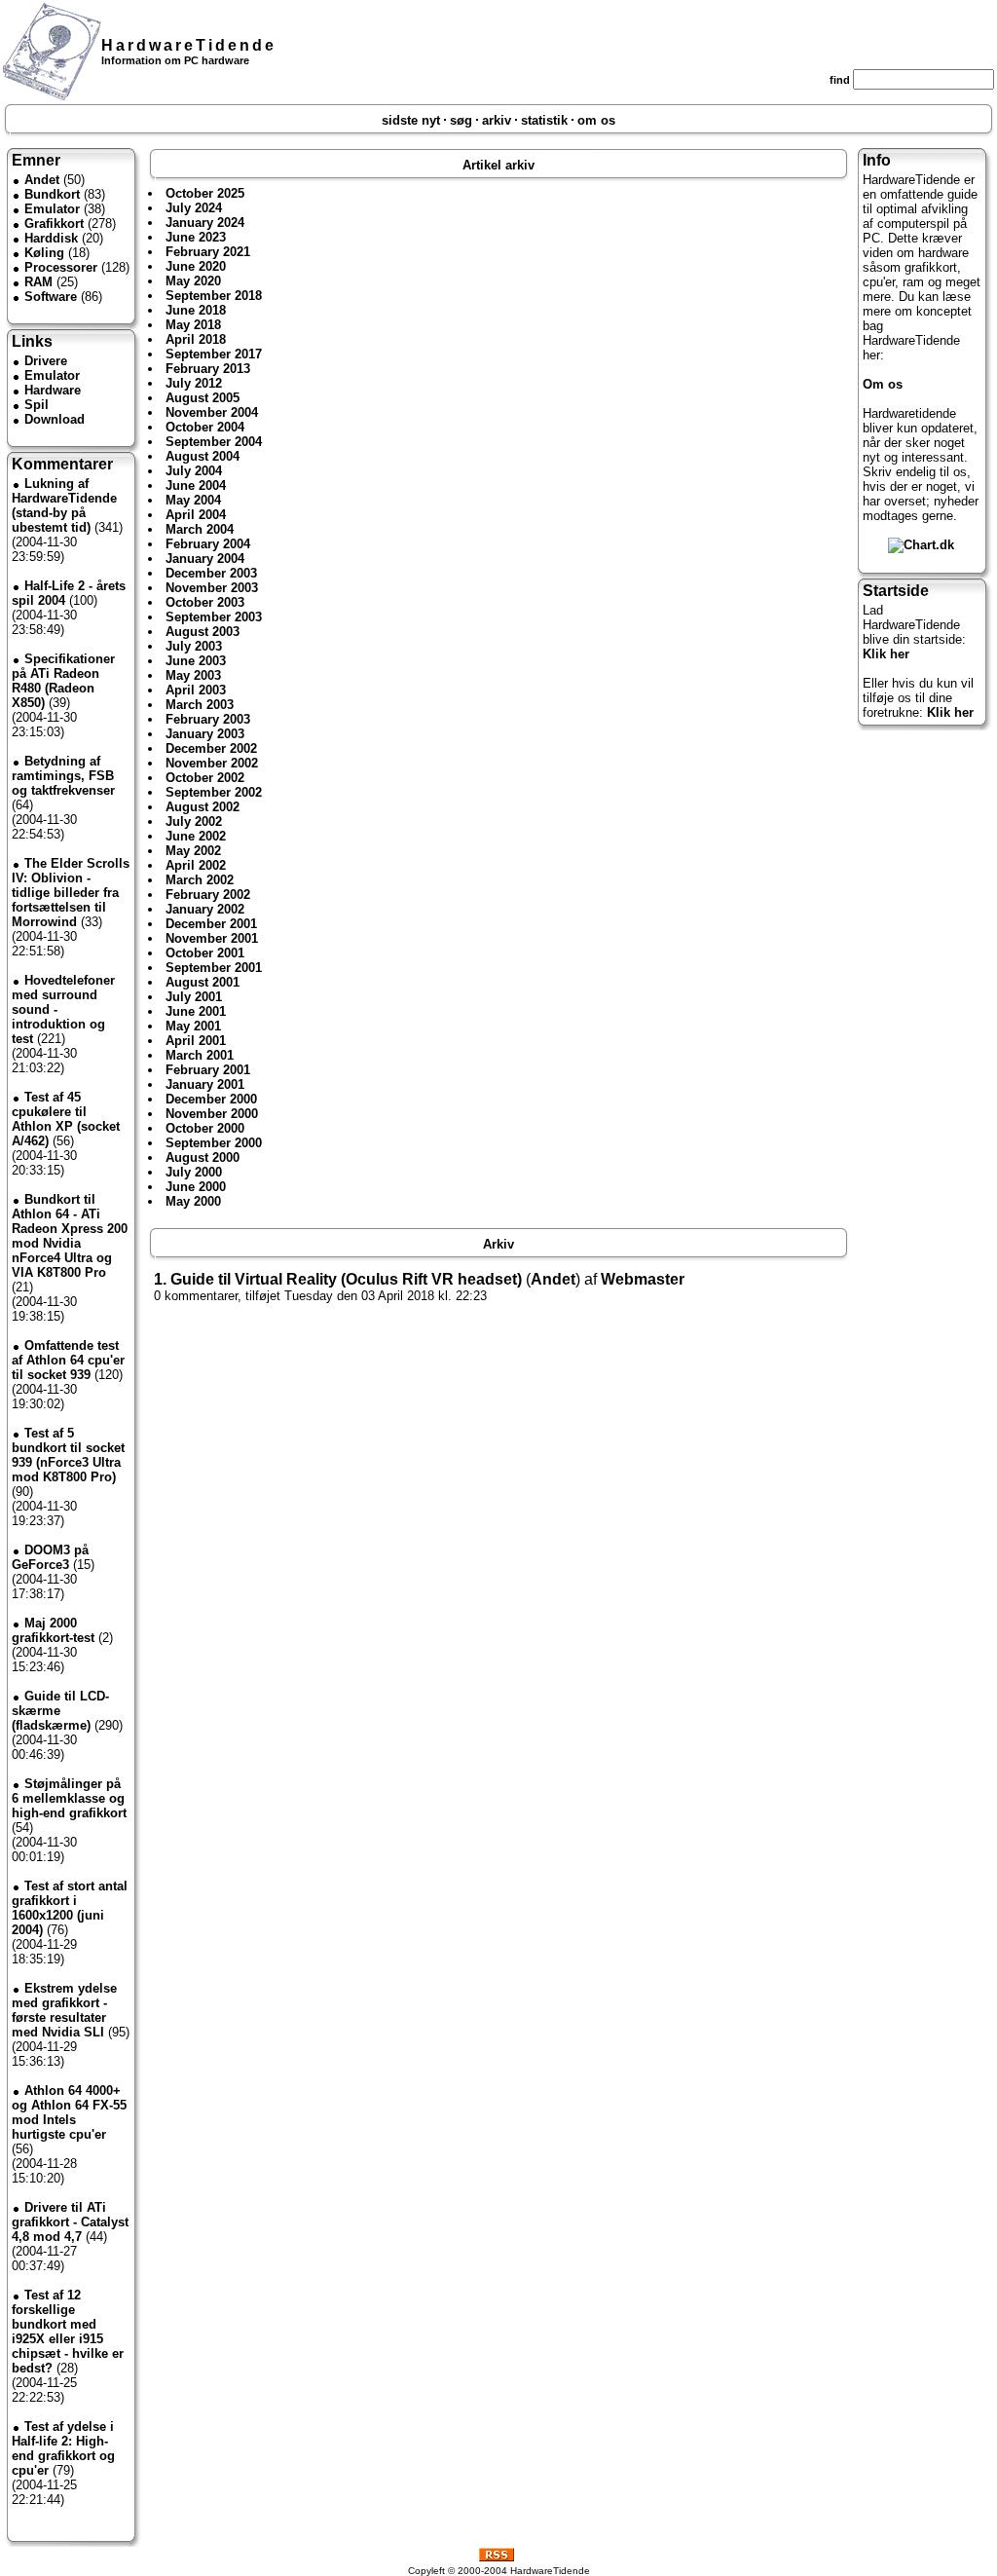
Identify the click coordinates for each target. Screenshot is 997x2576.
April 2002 (196, 865)
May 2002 (193, 851)
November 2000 (212, 1114)
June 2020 (196, 266)
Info (877, 160)
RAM (38, 282)
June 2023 (196, 237)
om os (596, 120)
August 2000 (203, 1157)
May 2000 (193, 1201)
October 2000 (205, 1128)
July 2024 (194, 208)
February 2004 (208, 544)
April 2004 (196, 515)
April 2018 (196, 339)
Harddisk (51, 238)
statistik (544, 120)
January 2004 (205, 559)
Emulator (52, 209)
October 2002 (205, 778)
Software (51, 297)
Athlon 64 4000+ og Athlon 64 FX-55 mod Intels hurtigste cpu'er (69, 2112)
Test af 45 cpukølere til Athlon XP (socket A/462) (66, 1119)
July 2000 (194, 1172)
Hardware (53, 390)
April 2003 (196, 690)
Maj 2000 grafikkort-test (53, 1630)
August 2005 (203, 398)
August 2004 (203, 456)
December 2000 (211, 1099)
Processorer (61, 267)
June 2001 (196, 1011)
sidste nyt (411, 120)
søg (461, 120)
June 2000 (196, 1187)
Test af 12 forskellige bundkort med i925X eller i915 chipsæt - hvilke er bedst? (68, 2332)
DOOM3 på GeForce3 (50, 1557)
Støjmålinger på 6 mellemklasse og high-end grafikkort (69, 1798)
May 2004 (193, 500)
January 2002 (205, 909)
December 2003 (211, 573)
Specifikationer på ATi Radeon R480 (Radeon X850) (63, 681)
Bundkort (52, 194)
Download (55, 419)
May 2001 (193, 1026)
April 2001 (196, 1041)
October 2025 (205, 193)
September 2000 (214, 1143)
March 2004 (200, 529)
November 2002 (212, 763)
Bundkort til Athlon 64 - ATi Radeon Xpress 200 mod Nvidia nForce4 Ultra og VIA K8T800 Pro (70, 1236)
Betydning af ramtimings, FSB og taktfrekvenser (63, 776)
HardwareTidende (189, 45)
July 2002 (194, 821)
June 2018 (196, 310)
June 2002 (196, 836)
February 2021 (208, 252)
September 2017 (214, 354)
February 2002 (208, 895)
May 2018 (193, 325)
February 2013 (208, 369)
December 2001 (211, 924)
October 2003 (205, 602)
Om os (883, 384)
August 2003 (203, 632)
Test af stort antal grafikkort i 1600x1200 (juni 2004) (70, 1908)
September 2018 (214, 296)
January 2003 (205, 734)
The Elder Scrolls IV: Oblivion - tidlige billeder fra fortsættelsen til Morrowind (71, 893)
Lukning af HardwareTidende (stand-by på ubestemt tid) (64, 505)
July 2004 (194, 471)
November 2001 (212, 938)
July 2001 (194, 997)
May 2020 (193, 281)
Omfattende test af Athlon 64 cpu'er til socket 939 (68, 1360)
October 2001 (205, 953)
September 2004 (214, 442)
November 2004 (212, 412)
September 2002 (214, 792)
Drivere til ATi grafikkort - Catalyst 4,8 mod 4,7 (70, 2222)
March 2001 (200, 1055)
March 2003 (200, 705)
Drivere (46, 361)
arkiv (497, 120)
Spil (37, 405)
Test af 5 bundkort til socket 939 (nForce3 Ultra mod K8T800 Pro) (68, 1455)
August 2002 (203, 807)
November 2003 (212, 588)
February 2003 (208, 719)
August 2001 (203, 982)
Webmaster (643, 1279)
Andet (42, 180)
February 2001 (208, 1070)
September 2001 (214, 968)
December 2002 (211, 748)
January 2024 (205, 223)
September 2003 (214, 617)
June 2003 (196, 661)
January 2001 (205, 1084)
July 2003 (194, 646)
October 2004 (205, 427)
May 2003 (193, 675)
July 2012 (194, 383)
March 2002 (200, 880)
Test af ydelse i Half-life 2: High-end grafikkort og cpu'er (63, 2448)
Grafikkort (54, 224)
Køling (44, 253)
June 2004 (196, 485)
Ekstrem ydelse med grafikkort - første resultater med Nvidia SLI (64, 2010)
